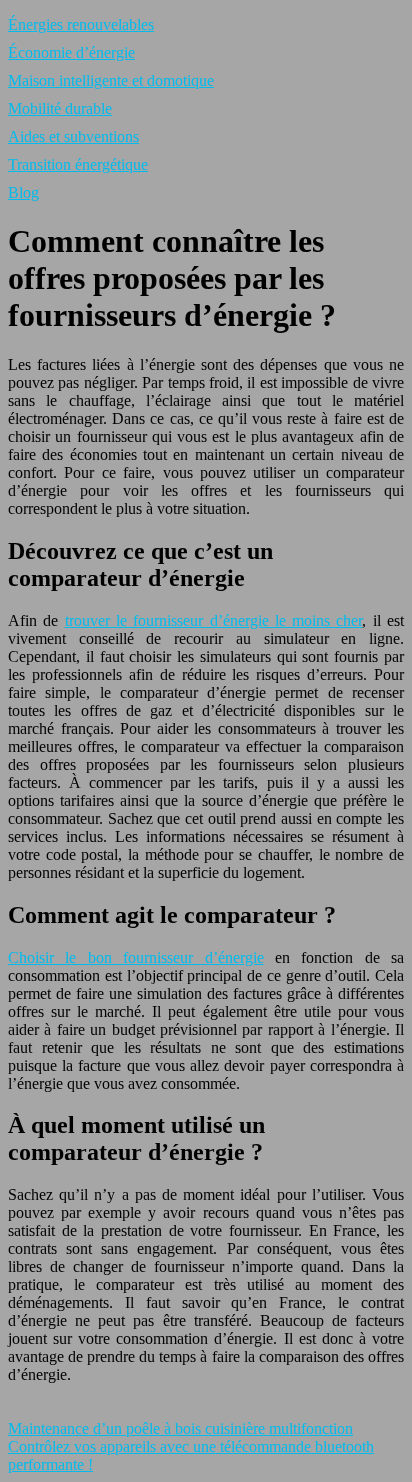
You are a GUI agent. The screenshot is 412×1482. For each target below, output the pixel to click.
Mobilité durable (60, 108)
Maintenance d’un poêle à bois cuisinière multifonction (180, 1428)
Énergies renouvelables (81, 24)
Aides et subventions (73, 136)
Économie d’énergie (71, 52)
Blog (23, 192)
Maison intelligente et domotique (111, 80)
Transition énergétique (78, 164)
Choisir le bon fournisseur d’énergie (136, 957)
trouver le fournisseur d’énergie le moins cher (214, 620)
